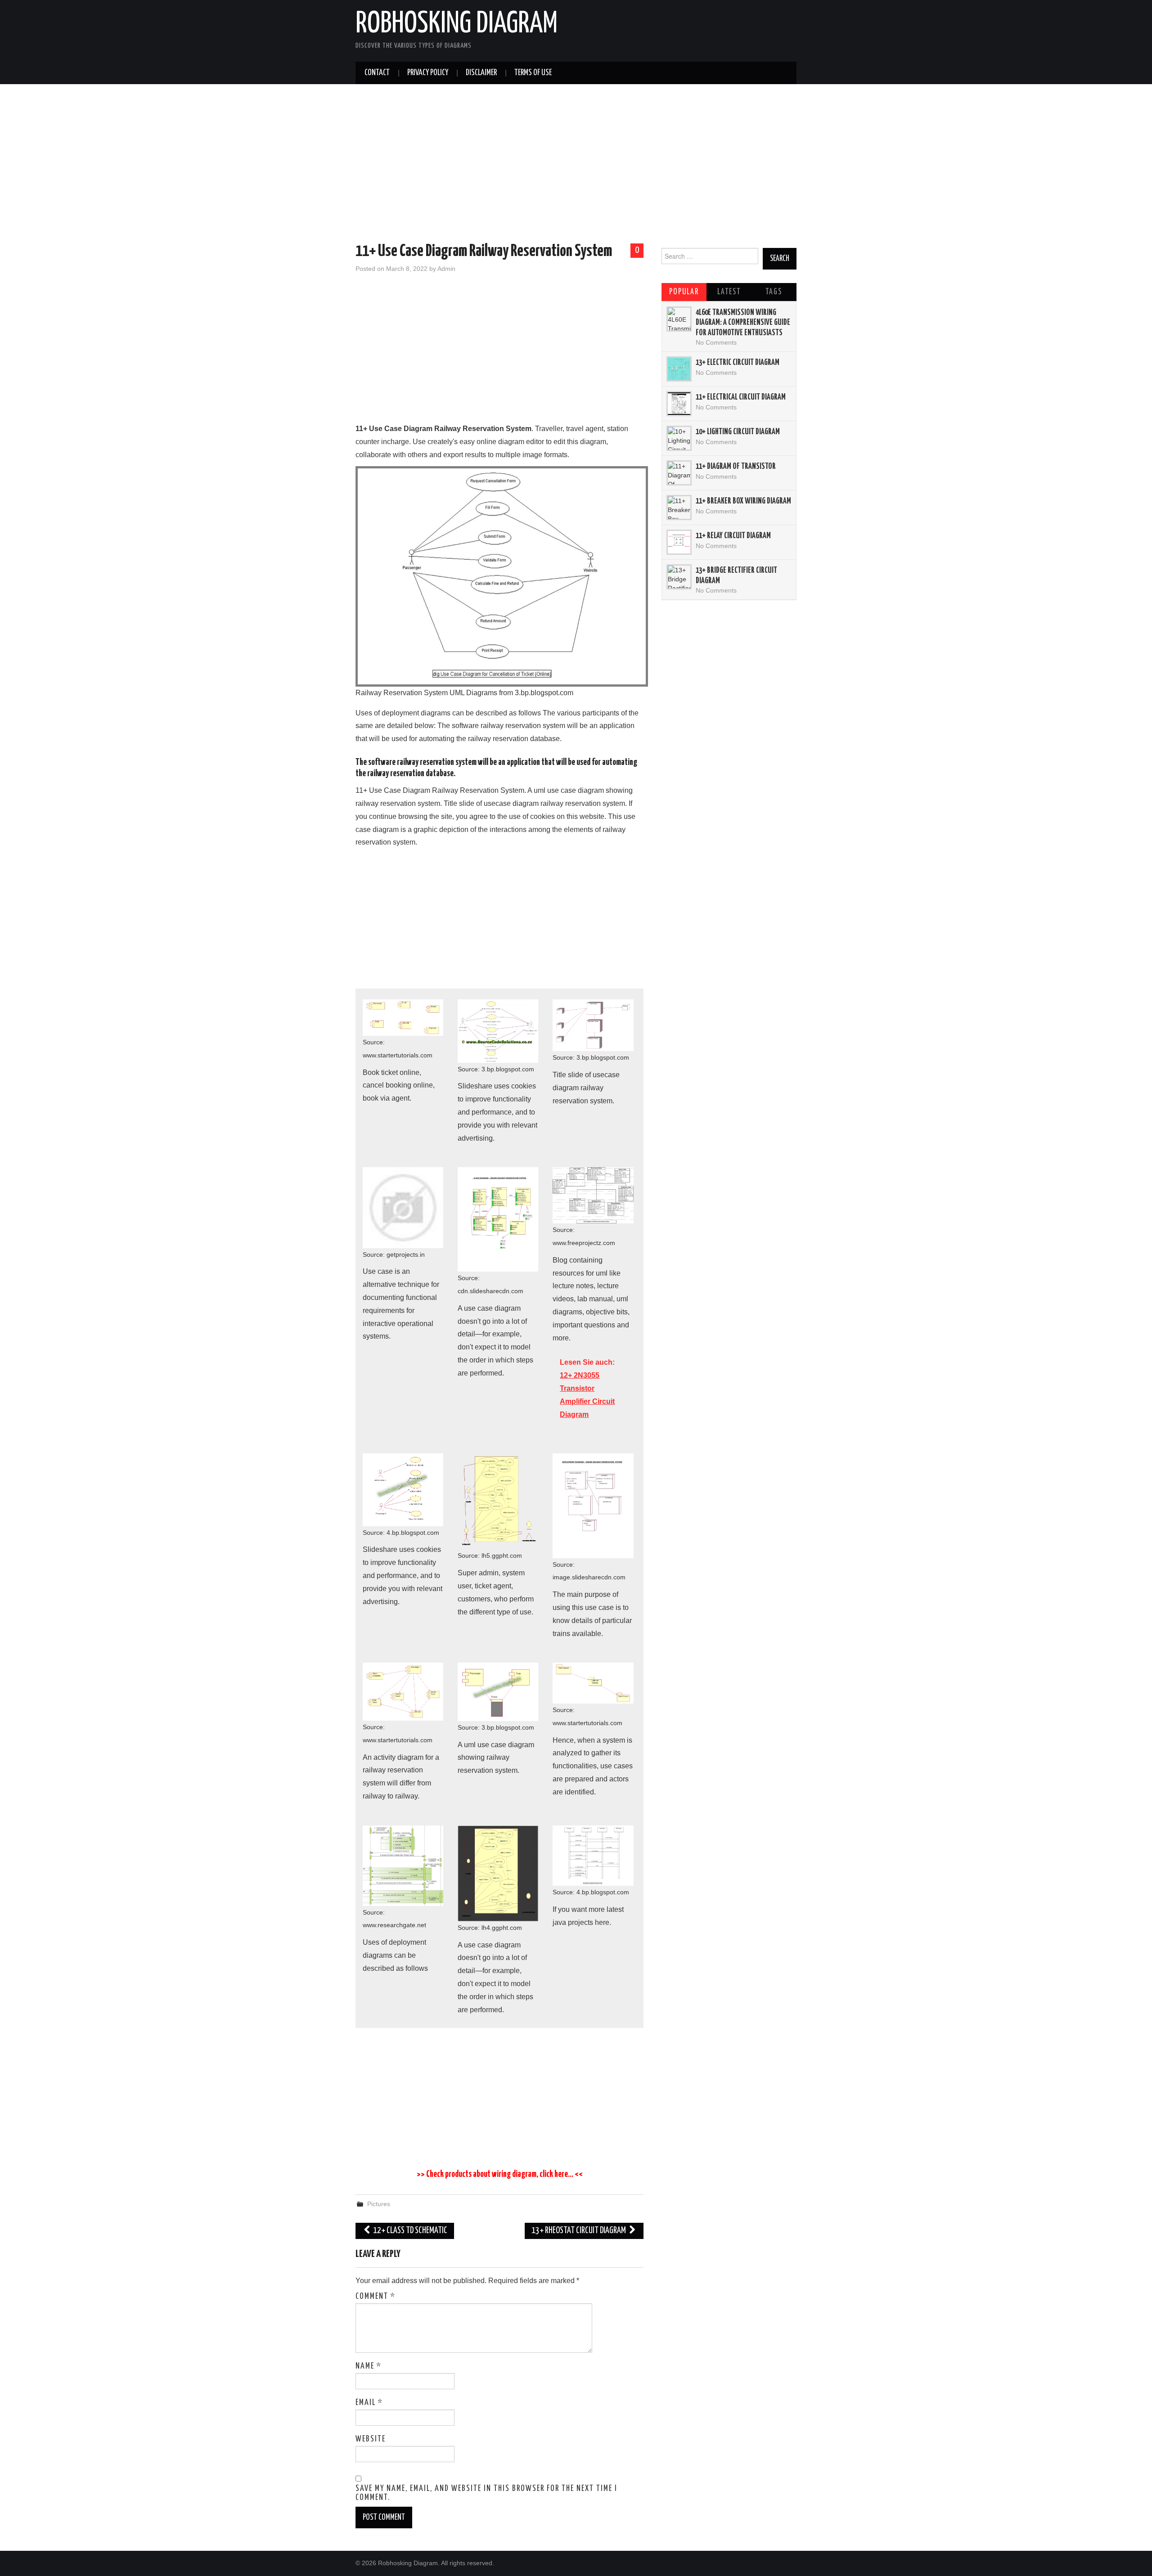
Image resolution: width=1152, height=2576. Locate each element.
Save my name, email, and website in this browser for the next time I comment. (486, 2493)
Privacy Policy (428, 73)
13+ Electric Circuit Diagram (738, 363)
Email (369, 2403)
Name (369, 2366)
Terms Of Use (533, 73)
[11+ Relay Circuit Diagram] (679, 542)
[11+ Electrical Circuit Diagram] (679, 404)
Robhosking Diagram (457, 24)
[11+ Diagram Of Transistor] (679, 473)
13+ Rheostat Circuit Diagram (579, 2231)
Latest (729, 292)
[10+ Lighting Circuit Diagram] (679, 438)
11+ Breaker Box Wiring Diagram (743, 501)
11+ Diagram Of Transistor (736, 467)
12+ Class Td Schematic (409, 2231)
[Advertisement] (576, 165)
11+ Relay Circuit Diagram (733, 536)
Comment (376, 2297)
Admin (446, 269)
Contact (377, 73)
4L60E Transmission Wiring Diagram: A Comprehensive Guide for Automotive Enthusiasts (743, 323)
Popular (684, 292)
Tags (774, 292)
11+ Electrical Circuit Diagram (741, 397)
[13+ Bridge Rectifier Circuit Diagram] (679, 577)
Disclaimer (481, 73)
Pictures (379, 2204)
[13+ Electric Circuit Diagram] (679, 369)
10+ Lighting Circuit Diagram (738, 432)
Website (371, 2439)
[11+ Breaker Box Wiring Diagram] (679, 508)
